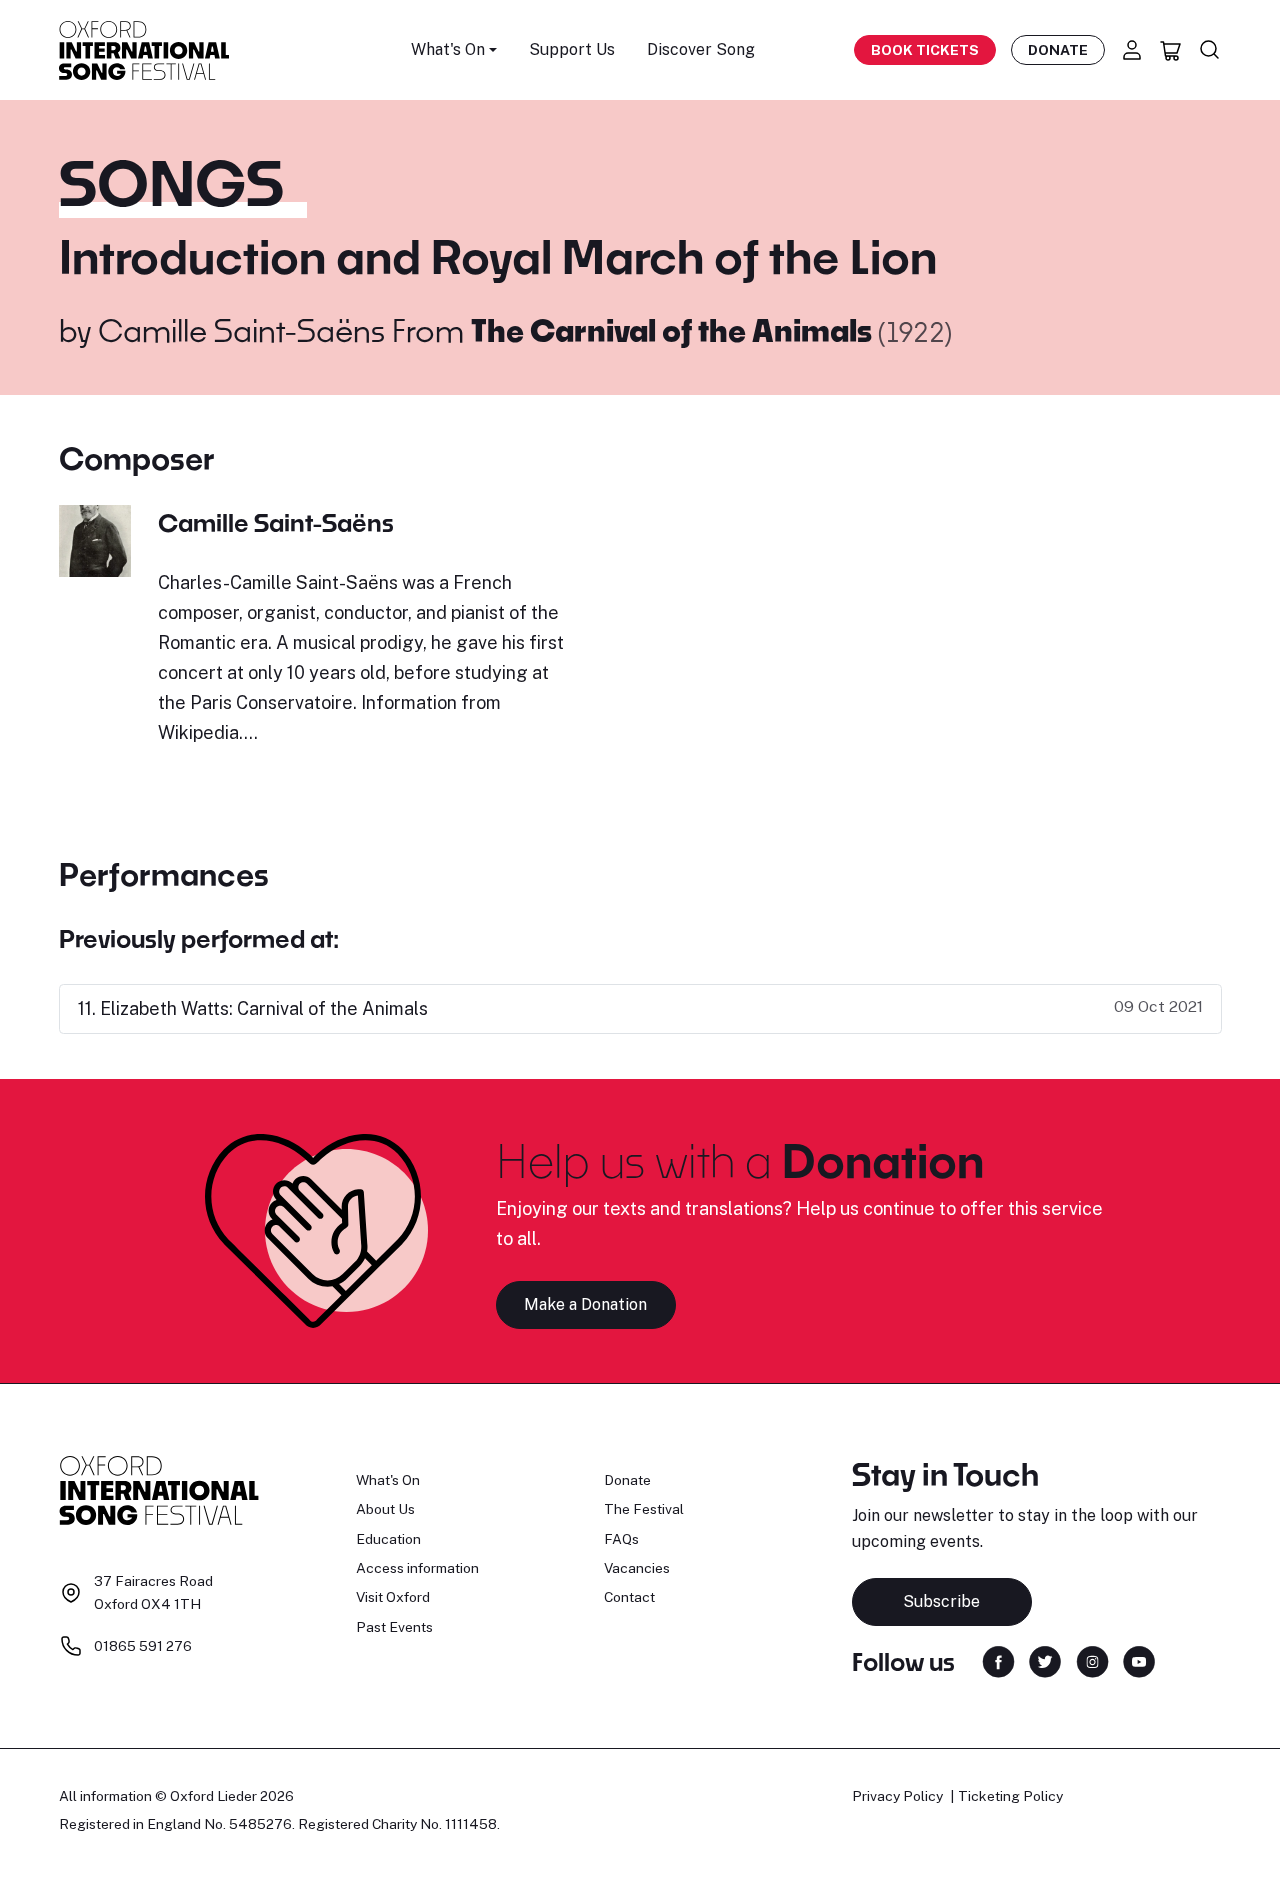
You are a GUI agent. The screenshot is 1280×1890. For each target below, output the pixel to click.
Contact (629, 1597)
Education (388, 1539)
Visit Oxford (393, 1597)
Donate (1058, 50)
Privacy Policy (897, 1796)
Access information (417, 1568)
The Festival (644, 1509)
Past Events (394, 1627)
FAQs (621, 1539)
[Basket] (1171, 50)
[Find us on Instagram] (1092, 1660)
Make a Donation (585, 1304)
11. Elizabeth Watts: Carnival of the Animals (253, 1008)
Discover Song (701, 49)
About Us (385, 1509)
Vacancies (637, 1568)
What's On (388, 1480)
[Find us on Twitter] (1045, 1660)
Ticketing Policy (1010, 1796)
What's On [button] (448, 49)
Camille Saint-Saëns (241, 330)
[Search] (1210, 50)
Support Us (572, 49)
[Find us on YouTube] (1139, 1660)
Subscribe (941, 1601)
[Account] (1132, 50)
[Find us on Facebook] (998, 1660)
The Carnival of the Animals (674, 330)
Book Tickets (925, 50)
